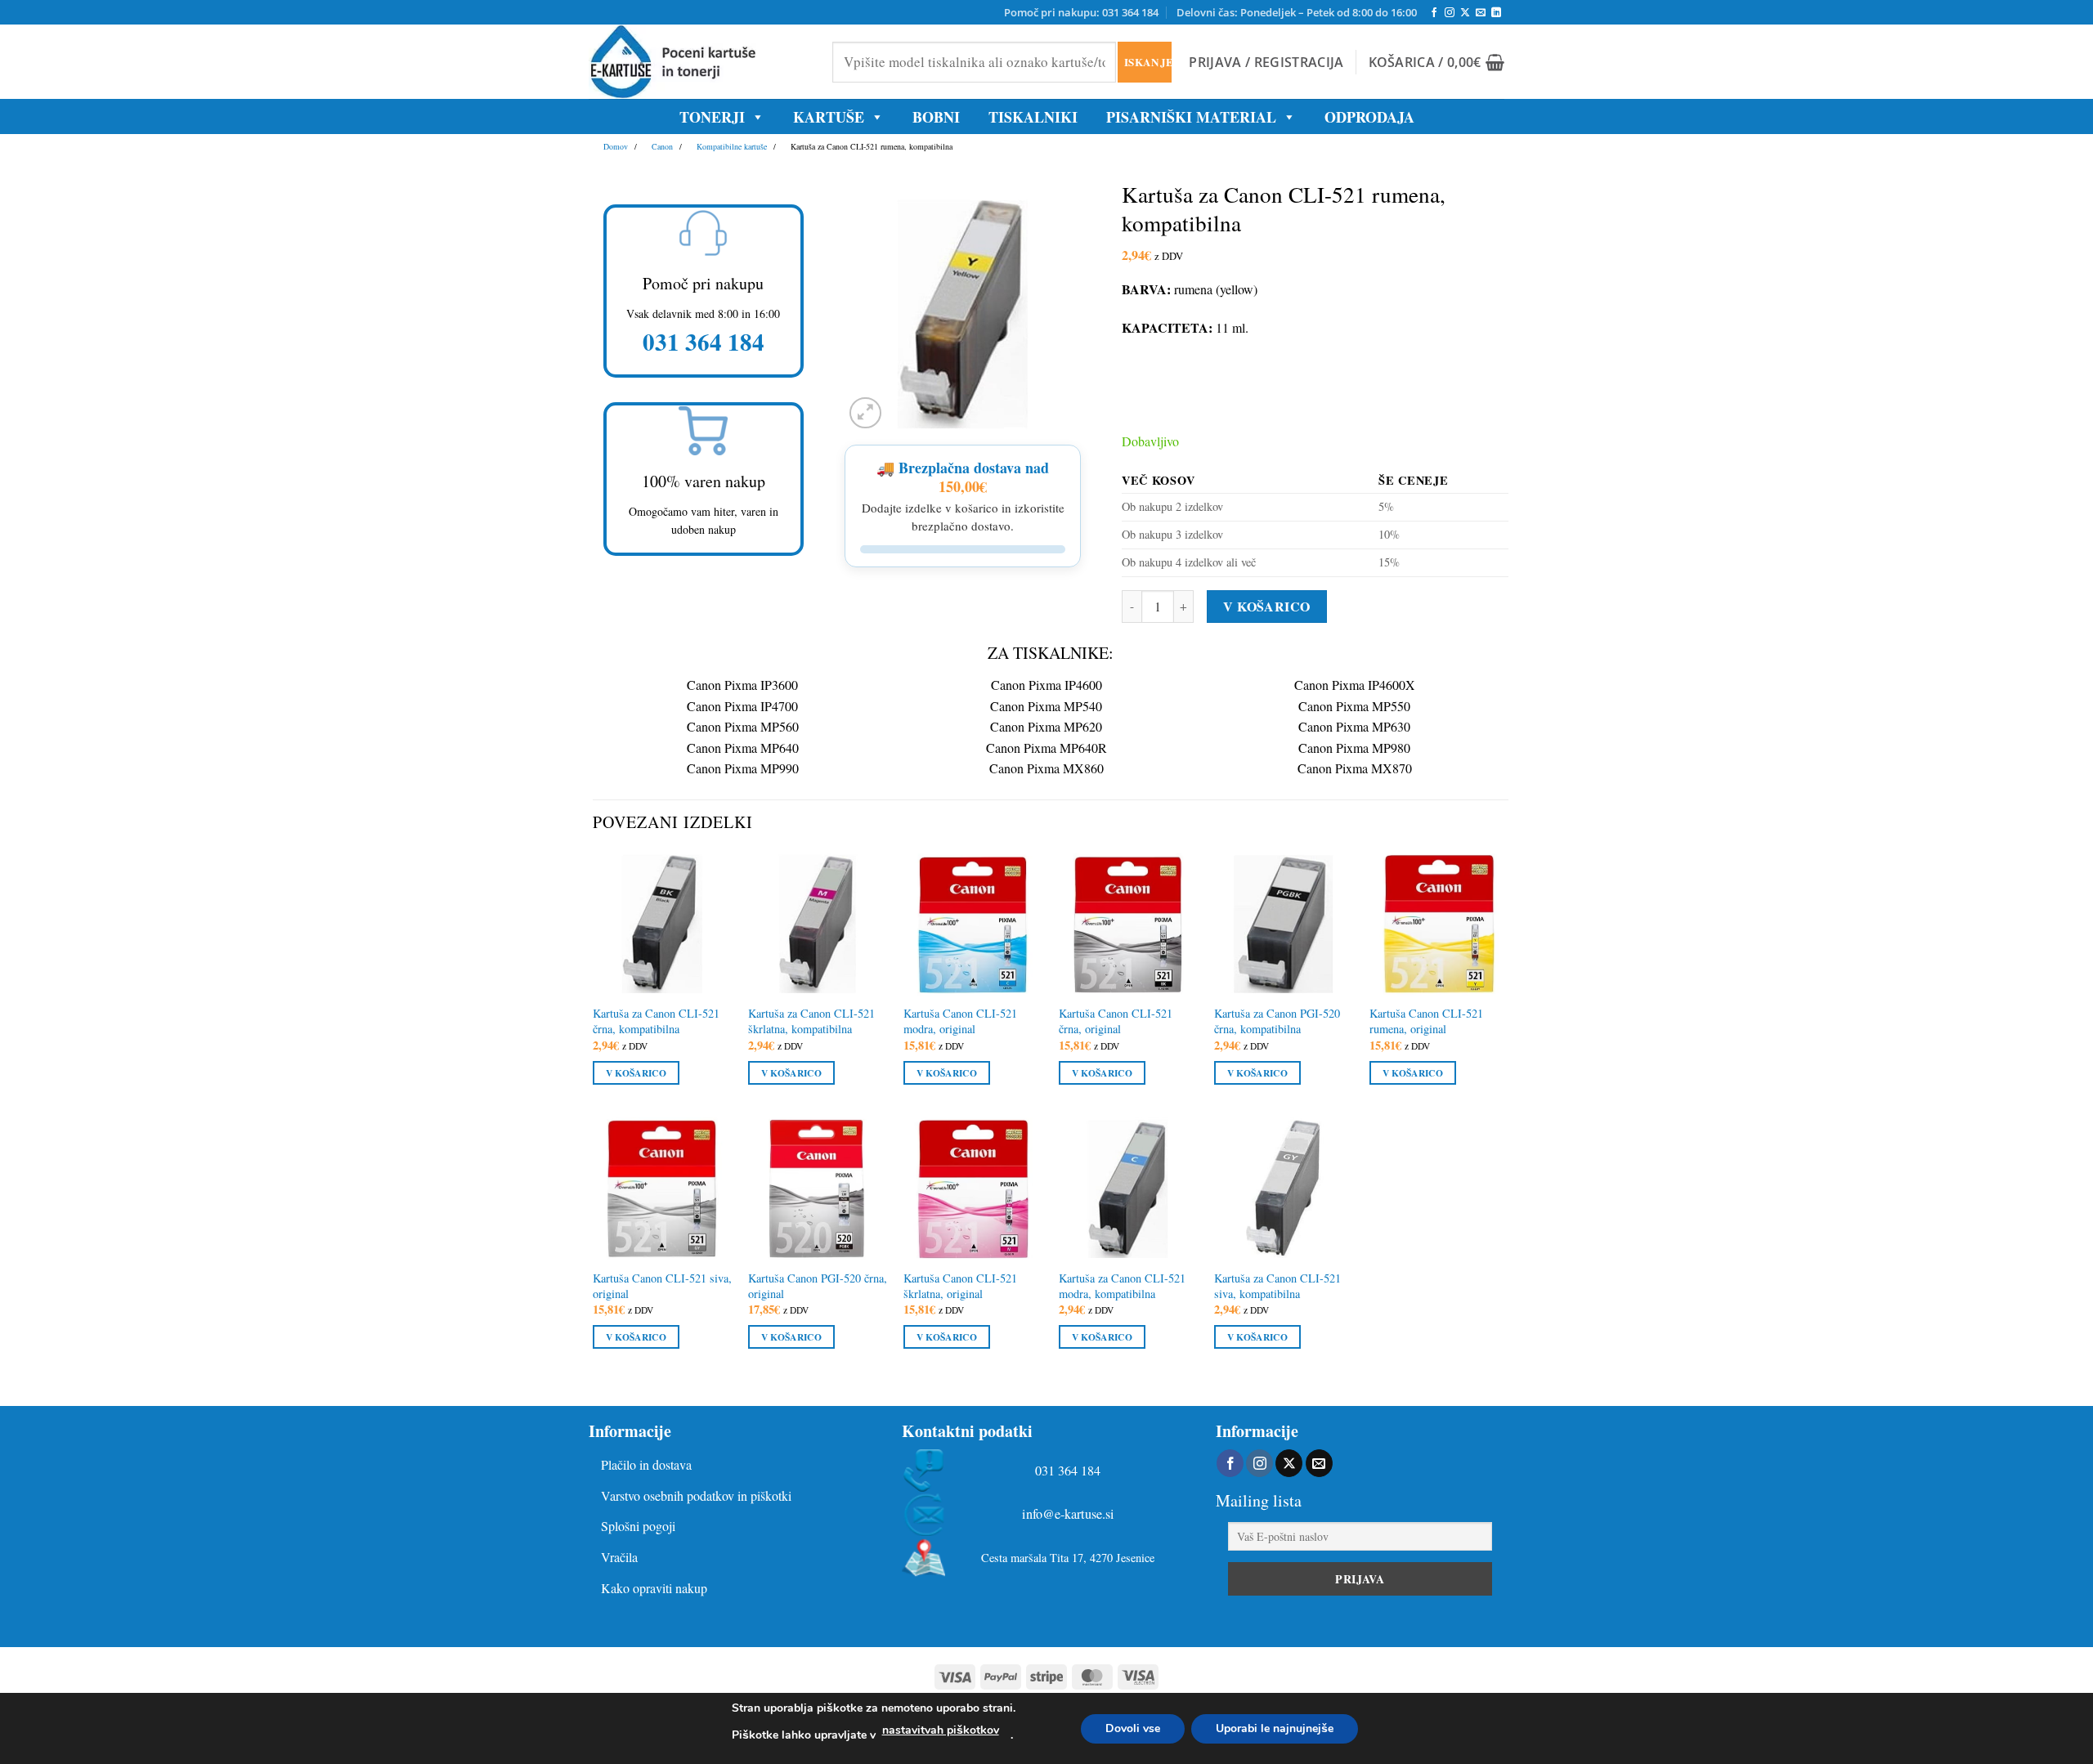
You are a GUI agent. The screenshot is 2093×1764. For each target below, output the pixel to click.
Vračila (619, 1557)
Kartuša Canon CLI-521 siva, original (662, 1286)
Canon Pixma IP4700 (742, 706)
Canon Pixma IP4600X (1355, 685)
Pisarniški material (1191, 117)
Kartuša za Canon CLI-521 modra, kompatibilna (1122, 1286)
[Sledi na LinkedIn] (1496, 13)
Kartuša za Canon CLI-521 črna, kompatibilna (656, 1021)
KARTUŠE (829, 117)
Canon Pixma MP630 (1354, 726)
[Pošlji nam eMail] (1481, 13)
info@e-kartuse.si (1068, 1514)
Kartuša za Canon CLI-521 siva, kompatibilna (1277, 1286)
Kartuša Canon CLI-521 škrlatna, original (960, 1286)
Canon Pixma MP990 (743, 768)
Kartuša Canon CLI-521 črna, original (1116, 1021)
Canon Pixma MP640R (1046, 748)
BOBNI (936, 117)
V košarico (1267, 606)
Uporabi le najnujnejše (1275, 1728)
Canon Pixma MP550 (1354, 706)
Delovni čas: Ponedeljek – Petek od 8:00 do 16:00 (1297, 12)
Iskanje (1147, 62)
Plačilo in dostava (646, 1464)
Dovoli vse (1133, 1728)
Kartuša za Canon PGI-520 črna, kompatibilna (1277, 1021)
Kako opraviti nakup (654, 1588)
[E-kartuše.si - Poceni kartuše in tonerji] (698, 62)
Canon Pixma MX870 (1355, 768)
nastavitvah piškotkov (941, 1730)
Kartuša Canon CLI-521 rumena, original (1426, 1021)
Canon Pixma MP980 (1354, 748)
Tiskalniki (1033, 117)
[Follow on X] (1465, 13)
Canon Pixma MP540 (1046, 706)
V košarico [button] (636, 1073)
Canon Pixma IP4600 (1046, 685)
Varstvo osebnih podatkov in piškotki (696, 1495)
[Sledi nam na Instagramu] (1450, 13)
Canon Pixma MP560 (743, 726)
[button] (1266, 62)
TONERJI (712, 117)
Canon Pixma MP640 (743, 748)
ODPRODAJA (1369, 117)
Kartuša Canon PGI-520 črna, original (818, 1286)
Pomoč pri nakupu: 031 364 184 (1081, 12)
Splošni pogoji (638, 1526)
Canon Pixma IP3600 (742, 685)
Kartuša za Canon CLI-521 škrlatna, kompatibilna (811, 1021)
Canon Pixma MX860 (1046, 768)
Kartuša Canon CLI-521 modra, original (960, 1021)
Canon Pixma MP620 (1046, 726)
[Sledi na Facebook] (1434, 13)
